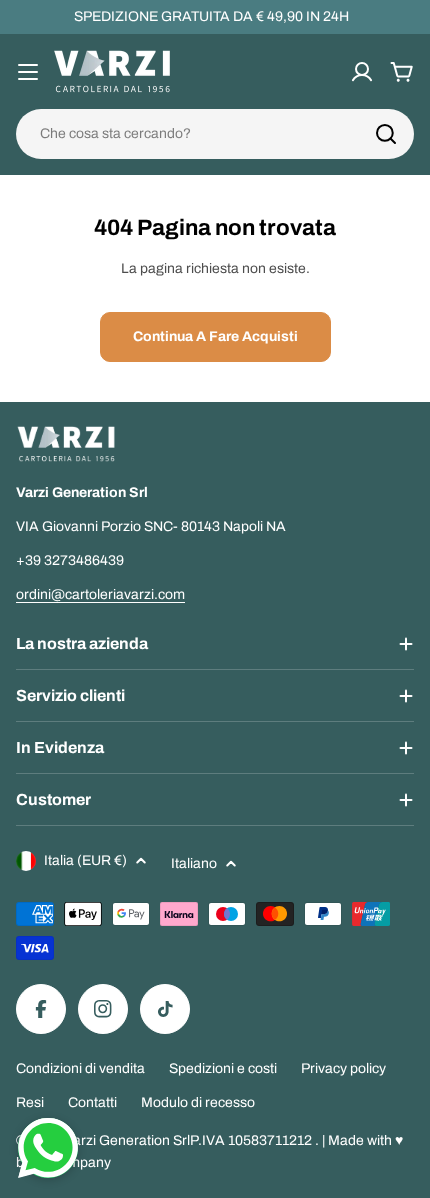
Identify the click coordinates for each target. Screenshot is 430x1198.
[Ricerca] (386, 134)
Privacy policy (343, 1068)
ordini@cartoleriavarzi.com (100, 594)
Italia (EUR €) (85, 860)
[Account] (362, 72)
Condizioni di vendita (80, 1068)
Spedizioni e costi (223, 1068)
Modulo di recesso (198, 1102)
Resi (30, 1102)
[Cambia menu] (28, 72)
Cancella (373, 134)
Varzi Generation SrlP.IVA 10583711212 (190, 1140)
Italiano (194, 863)
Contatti (92, 1102)
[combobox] (215, 134)
